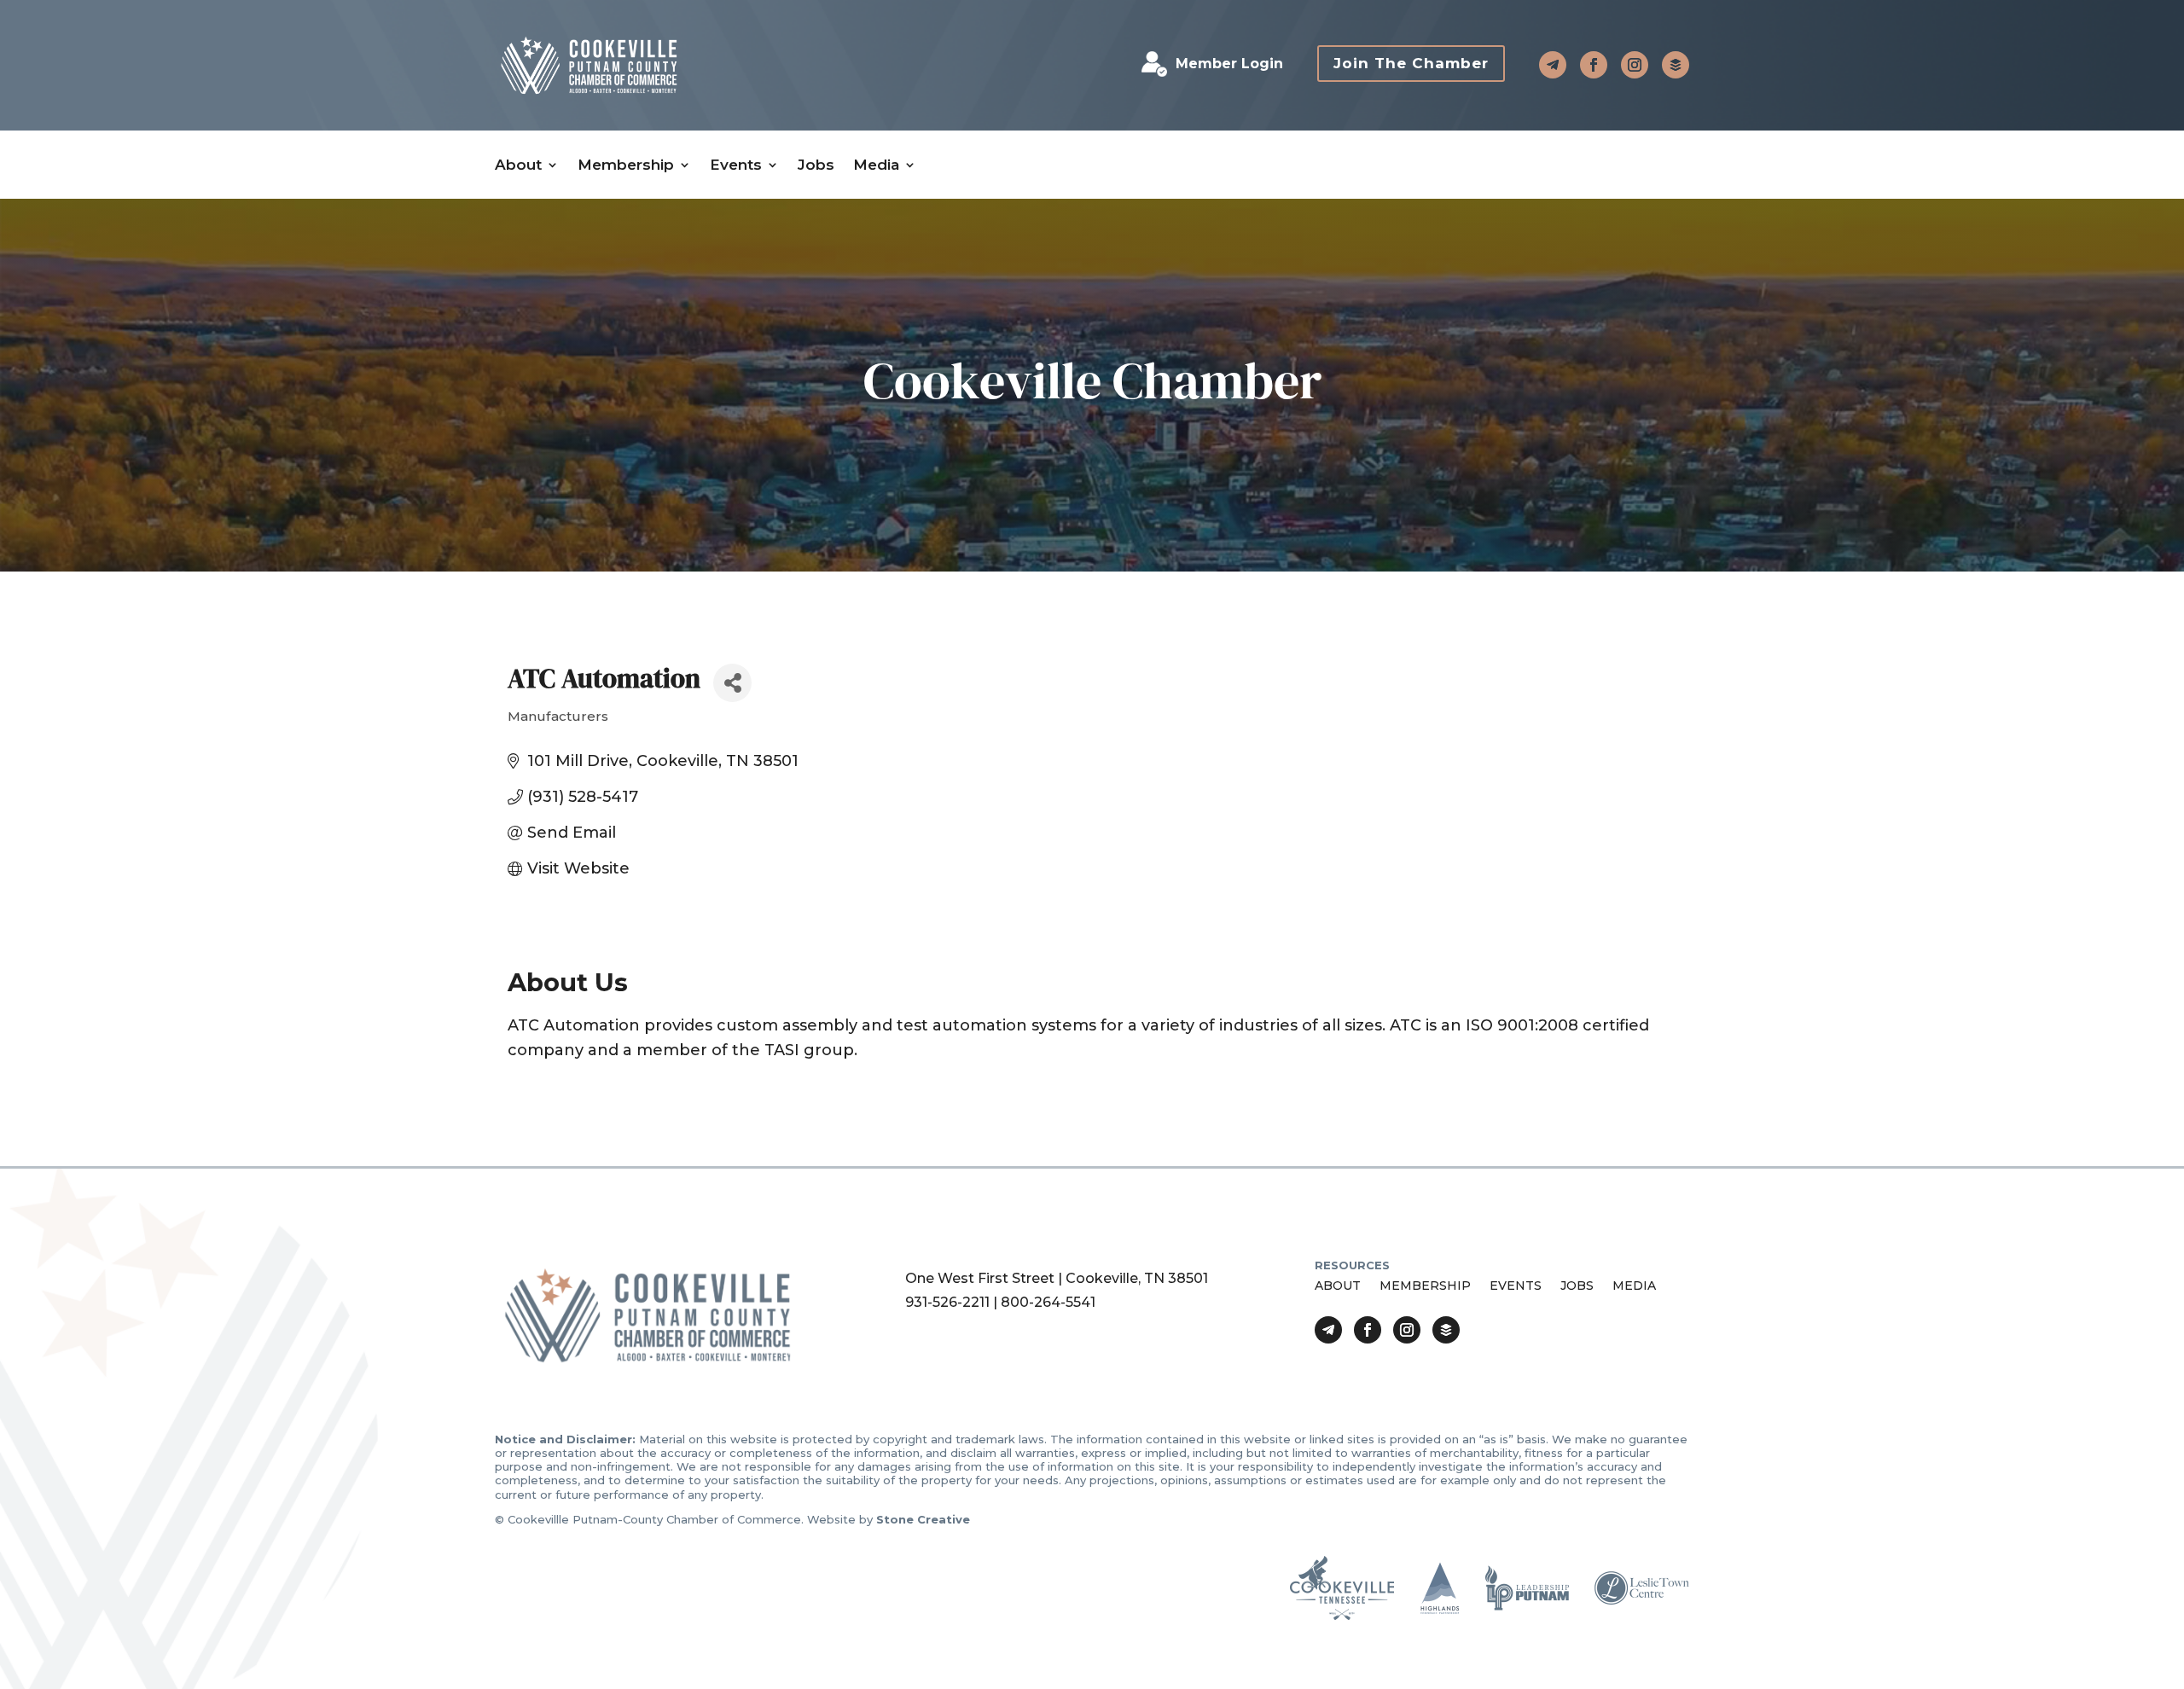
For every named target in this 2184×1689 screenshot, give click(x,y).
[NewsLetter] (1676, 65)
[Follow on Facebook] (1594, 65)
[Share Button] (732, 683)
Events (736, 165)
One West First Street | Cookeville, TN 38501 (1057, 1278)
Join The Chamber (1411, 63)
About (518, 165)
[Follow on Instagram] (1635, 65)
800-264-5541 (1048, 1302)
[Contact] (1553, 65)
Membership (626, 165)
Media (876, 165)
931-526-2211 (947, 1302)
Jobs (816, 165)
